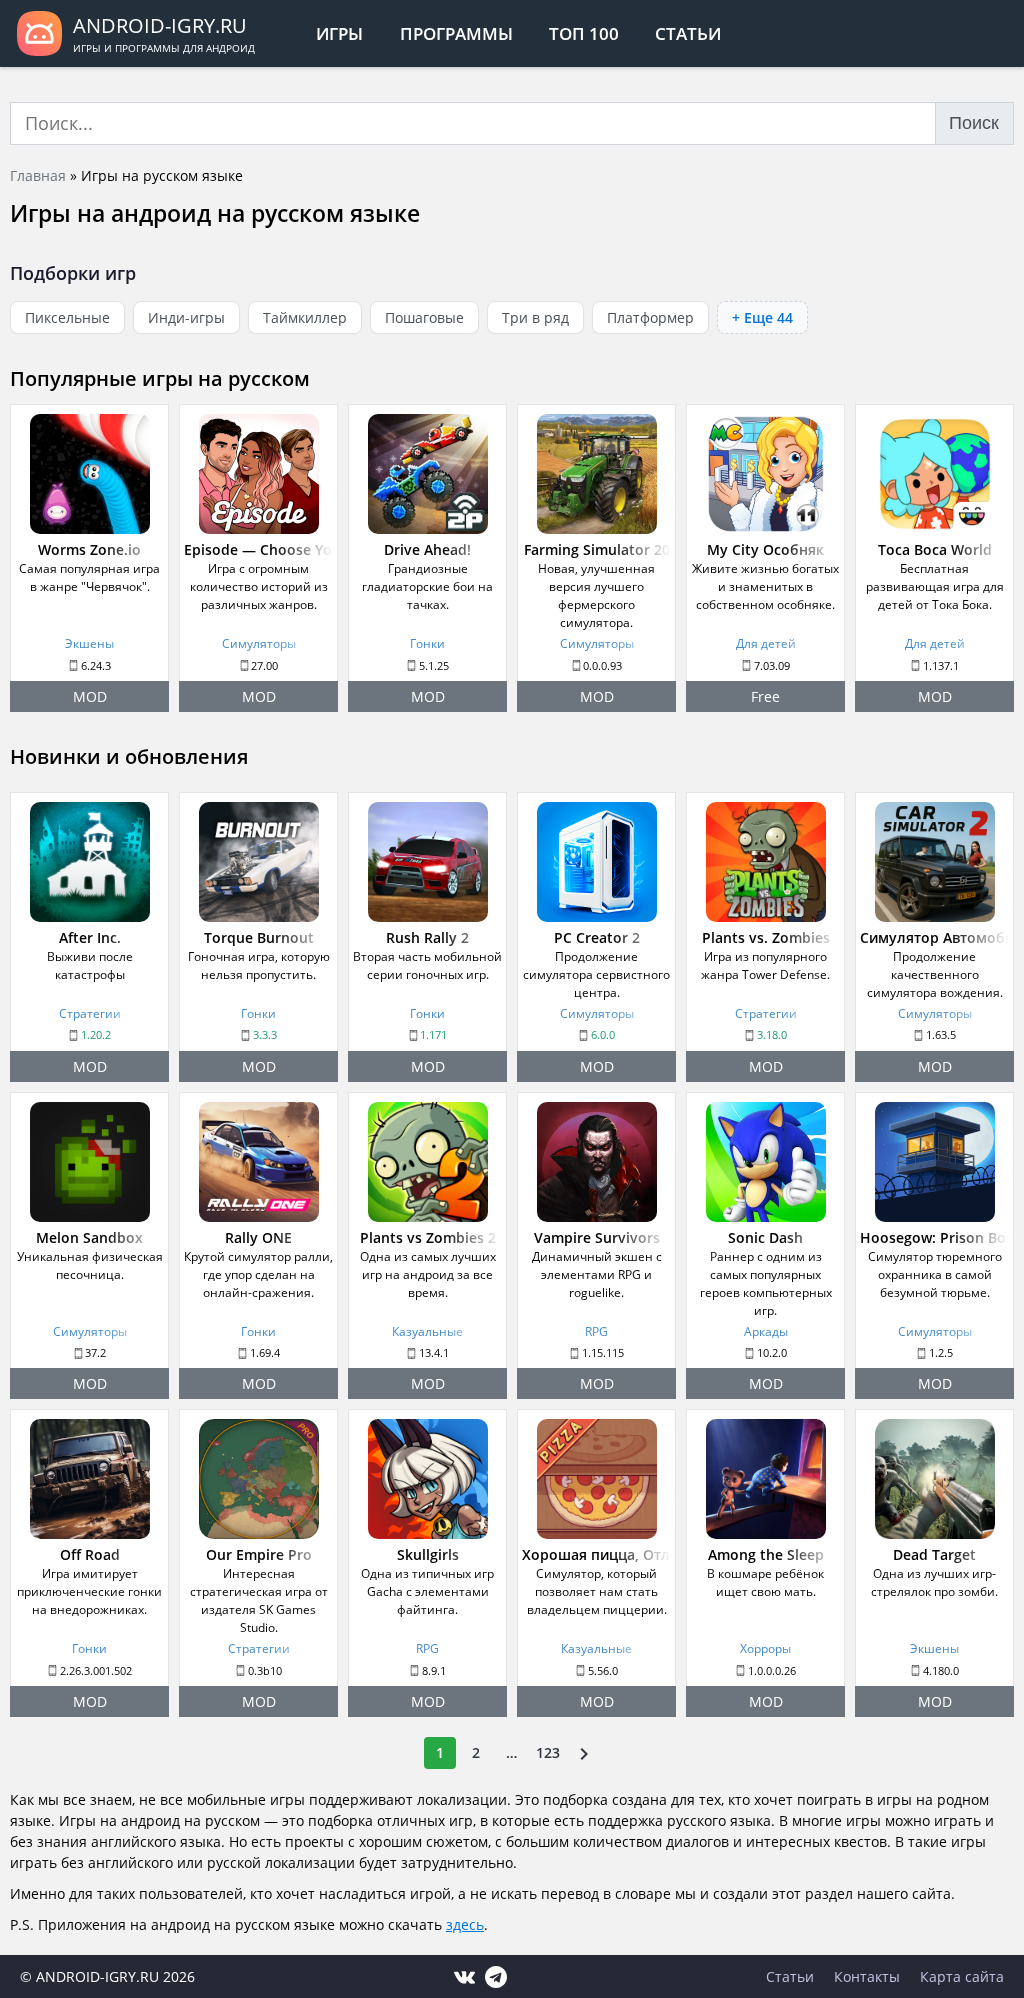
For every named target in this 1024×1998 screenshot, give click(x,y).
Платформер (650, 317)
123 (548, 1752)
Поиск (974, 123)
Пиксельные (67, 317)
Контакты (867, 1976)
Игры (339, 33)
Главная (38, 175)
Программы (456, 33)
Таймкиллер (305, 317)
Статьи (688, 33)
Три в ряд (535, 317)
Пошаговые (424, 317)
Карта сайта (962, 1976)
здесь (465, 1924)
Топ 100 (584, 33)
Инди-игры (186, 317)
